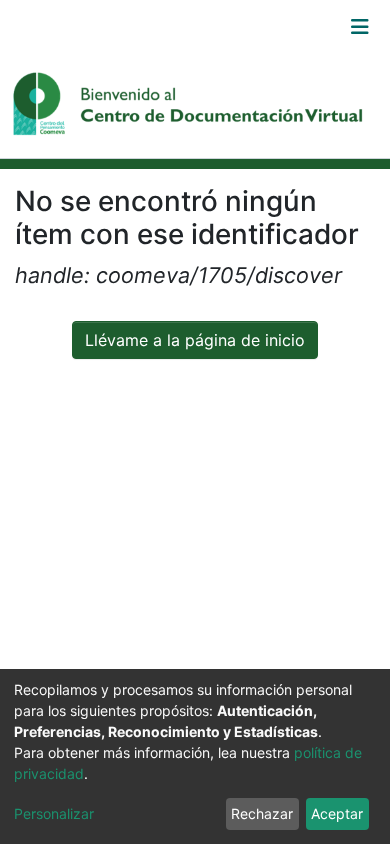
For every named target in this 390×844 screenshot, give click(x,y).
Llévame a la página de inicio (195, 340)
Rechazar (262, 813)
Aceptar (337, 813)
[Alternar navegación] (360, 27)
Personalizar (54, 813)
